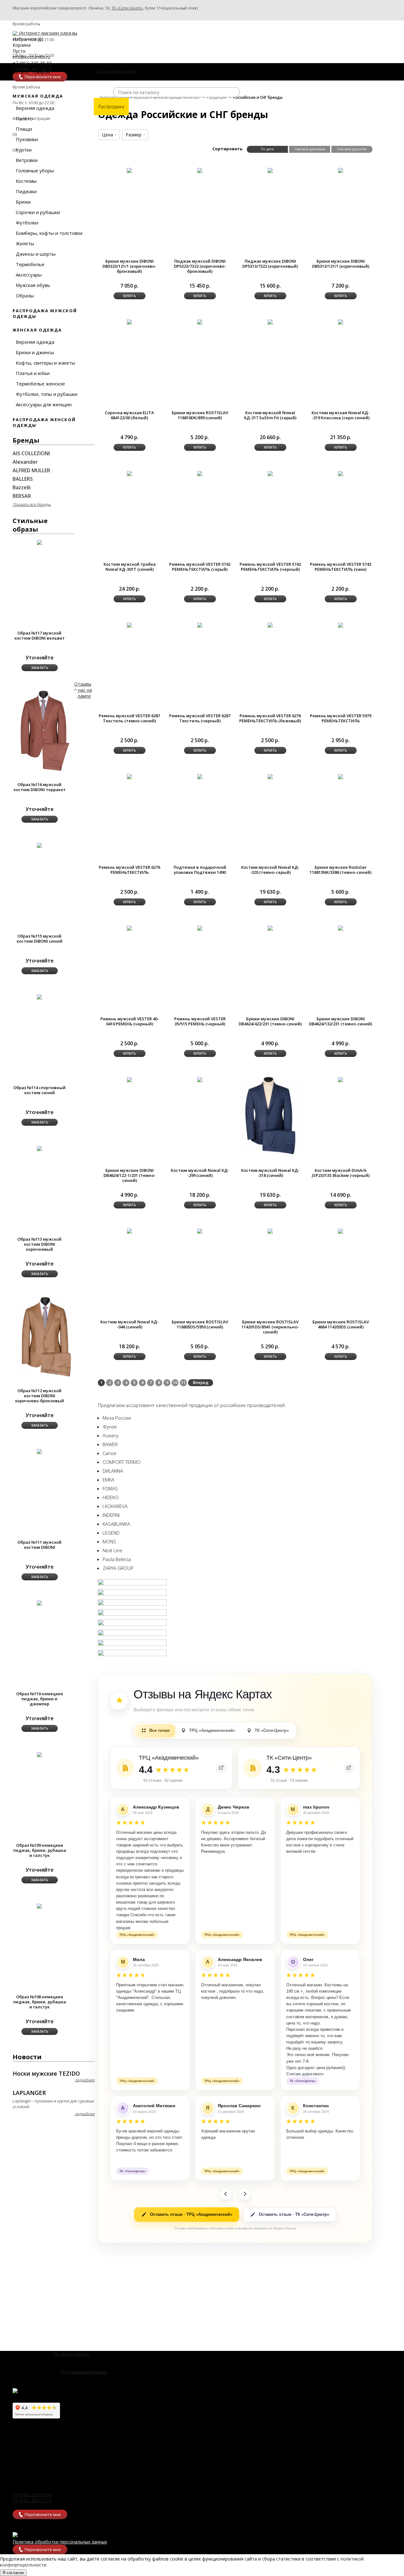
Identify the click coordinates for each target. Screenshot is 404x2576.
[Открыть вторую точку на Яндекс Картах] (348, 1768)
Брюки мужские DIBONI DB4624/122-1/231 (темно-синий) (130, 1175)
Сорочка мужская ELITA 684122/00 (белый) (129, 415)
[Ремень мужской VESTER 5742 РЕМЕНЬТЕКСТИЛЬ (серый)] (200, 473)
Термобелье (30, 264)
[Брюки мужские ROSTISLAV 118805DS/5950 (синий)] (200, 1231)
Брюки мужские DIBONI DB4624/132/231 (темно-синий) (341, 1021)
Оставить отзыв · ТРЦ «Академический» (191, 2214)
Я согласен (13, 2573)
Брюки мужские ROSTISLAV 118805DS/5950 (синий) (200, 1324)
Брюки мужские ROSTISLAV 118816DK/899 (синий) (200, 415)
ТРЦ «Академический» (84, 2372)
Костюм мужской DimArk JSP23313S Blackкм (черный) (341, 1173)
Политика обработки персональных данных (60, 2542)
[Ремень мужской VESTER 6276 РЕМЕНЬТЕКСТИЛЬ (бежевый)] (270, 625)
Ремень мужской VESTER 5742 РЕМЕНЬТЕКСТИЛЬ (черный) (270, 567)
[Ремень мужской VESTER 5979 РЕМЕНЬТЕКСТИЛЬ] (341, 625)
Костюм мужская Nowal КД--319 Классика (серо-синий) (341, 415)
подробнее (85, 2080)
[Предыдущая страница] (226, 2194)
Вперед (201, 1382)
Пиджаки (26, 191)
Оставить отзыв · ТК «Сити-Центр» (294, 2214)
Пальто (24, 118)
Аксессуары (29, 275)
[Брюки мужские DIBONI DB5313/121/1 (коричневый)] (341, 170)
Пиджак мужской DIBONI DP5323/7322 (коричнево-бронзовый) (200, 266)
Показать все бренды (32, 504)
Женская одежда (37, 330)
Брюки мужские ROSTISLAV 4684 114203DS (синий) (341, 1324)
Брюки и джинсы (35, 352)
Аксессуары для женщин (44, 404)
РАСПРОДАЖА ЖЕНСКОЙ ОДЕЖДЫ (44, 422)
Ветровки (27, 160)
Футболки (27, 223)
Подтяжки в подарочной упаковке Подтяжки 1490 (200, 870)
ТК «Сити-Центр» (127, 8)
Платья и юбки (33, 373)
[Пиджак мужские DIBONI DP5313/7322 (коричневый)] (270, 170)
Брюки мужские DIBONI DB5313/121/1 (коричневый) (341, 264)
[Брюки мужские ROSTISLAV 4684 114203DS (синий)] (341, 1231)
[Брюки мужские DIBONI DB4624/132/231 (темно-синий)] (341, 928)
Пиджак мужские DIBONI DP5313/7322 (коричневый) (270, 264)
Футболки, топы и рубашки (47, 394)
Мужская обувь (33, 285)
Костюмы (26, 181)
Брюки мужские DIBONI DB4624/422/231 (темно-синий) (270, 1021)
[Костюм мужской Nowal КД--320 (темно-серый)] (270, 776)
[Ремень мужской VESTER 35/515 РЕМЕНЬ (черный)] (200, 928)
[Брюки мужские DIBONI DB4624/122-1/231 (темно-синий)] (129, 1079)
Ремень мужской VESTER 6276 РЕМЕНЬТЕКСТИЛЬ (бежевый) (270, 718)
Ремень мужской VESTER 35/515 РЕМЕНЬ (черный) (200, 1021)
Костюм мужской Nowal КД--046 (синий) (130, 1324)
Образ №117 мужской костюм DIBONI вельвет (40, 635)
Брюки (23, 202)
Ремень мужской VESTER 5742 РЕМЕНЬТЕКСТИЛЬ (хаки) (341, 567)
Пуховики (27, 139)
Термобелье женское (40, 384)
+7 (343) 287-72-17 (32, 2501)
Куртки (24, 150)
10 (175, 1382)
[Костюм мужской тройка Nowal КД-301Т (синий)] (129, 473)
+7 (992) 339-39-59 (32, 2495)
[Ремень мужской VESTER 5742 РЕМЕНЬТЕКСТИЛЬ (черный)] (270, 473)
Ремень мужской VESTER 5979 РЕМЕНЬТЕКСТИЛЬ (341, 718)
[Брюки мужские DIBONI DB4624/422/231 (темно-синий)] (270, 928)
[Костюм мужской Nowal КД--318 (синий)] (270, 1116)
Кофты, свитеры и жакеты (45, 363)
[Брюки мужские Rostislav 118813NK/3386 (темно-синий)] (341, 776)
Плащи (24, 129)
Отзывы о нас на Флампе (83, 690)
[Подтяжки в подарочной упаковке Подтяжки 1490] (200, 776)
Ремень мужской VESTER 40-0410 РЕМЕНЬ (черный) (130, 1021)
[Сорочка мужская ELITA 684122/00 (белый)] (129, 322)
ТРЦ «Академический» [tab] (212, 1730)
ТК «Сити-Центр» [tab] (272, 1730)
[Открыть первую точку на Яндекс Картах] (221, 1768)
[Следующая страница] (245, 2194)
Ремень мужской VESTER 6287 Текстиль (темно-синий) (129, 718)
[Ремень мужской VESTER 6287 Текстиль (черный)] (200, 625)
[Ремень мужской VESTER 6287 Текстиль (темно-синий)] (129, 625)
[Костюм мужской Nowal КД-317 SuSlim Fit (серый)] (270, 322)
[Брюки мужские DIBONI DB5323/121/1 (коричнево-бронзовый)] (129, 170)
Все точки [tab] (159, 1730)
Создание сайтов (19, 2566)
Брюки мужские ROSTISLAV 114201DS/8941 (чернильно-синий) (270, 1327)
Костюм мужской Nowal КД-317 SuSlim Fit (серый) (270, 415)
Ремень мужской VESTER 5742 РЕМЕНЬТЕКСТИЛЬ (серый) (200, 567)
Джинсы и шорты (36, 254)
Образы (25, 295)
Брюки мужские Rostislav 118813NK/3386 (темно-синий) (341, 870)
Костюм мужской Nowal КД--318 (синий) (270, 1173)
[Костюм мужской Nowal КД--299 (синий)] (200, 1079)
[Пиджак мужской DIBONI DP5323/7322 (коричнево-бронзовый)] (200, 170)
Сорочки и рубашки (38, 212)
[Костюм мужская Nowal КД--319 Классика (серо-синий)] (341, 322)
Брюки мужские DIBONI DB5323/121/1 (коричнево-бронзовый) (129, 266)
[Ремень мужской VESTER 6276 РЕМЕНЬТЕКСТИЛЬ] (129, 776)
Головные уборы (35, 170)
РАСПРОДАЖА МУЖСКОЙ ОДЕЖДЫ (45, 313)
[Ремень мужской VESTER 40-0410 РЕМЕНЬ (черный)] (129, 928)
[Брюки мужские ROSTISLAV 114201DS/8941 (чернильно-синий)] (270, 1231)
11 (183, 1382)
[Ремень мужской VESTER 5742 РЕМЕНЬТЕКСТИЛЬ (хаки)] (341, 473)
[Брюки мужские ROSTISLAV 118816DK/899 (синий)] (200, 322)
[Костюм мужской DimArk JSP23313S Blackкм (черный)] (341, 1079)
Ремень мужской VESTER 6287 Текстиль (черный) (200, 718)
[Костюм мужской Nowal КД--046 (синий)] (129, 1231)
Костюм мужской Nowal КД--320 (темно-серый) (270, 870)
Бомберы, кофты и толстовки (49, 233)
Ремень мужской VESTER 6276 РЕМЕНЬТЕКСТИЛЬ (129, 870)
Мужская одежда (38, 96)
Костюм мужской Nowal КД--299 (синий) (200, 1173)
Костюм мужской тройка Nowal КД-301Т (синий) (130, 567)
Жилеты (25, 243)
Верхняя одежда (35, 108)
